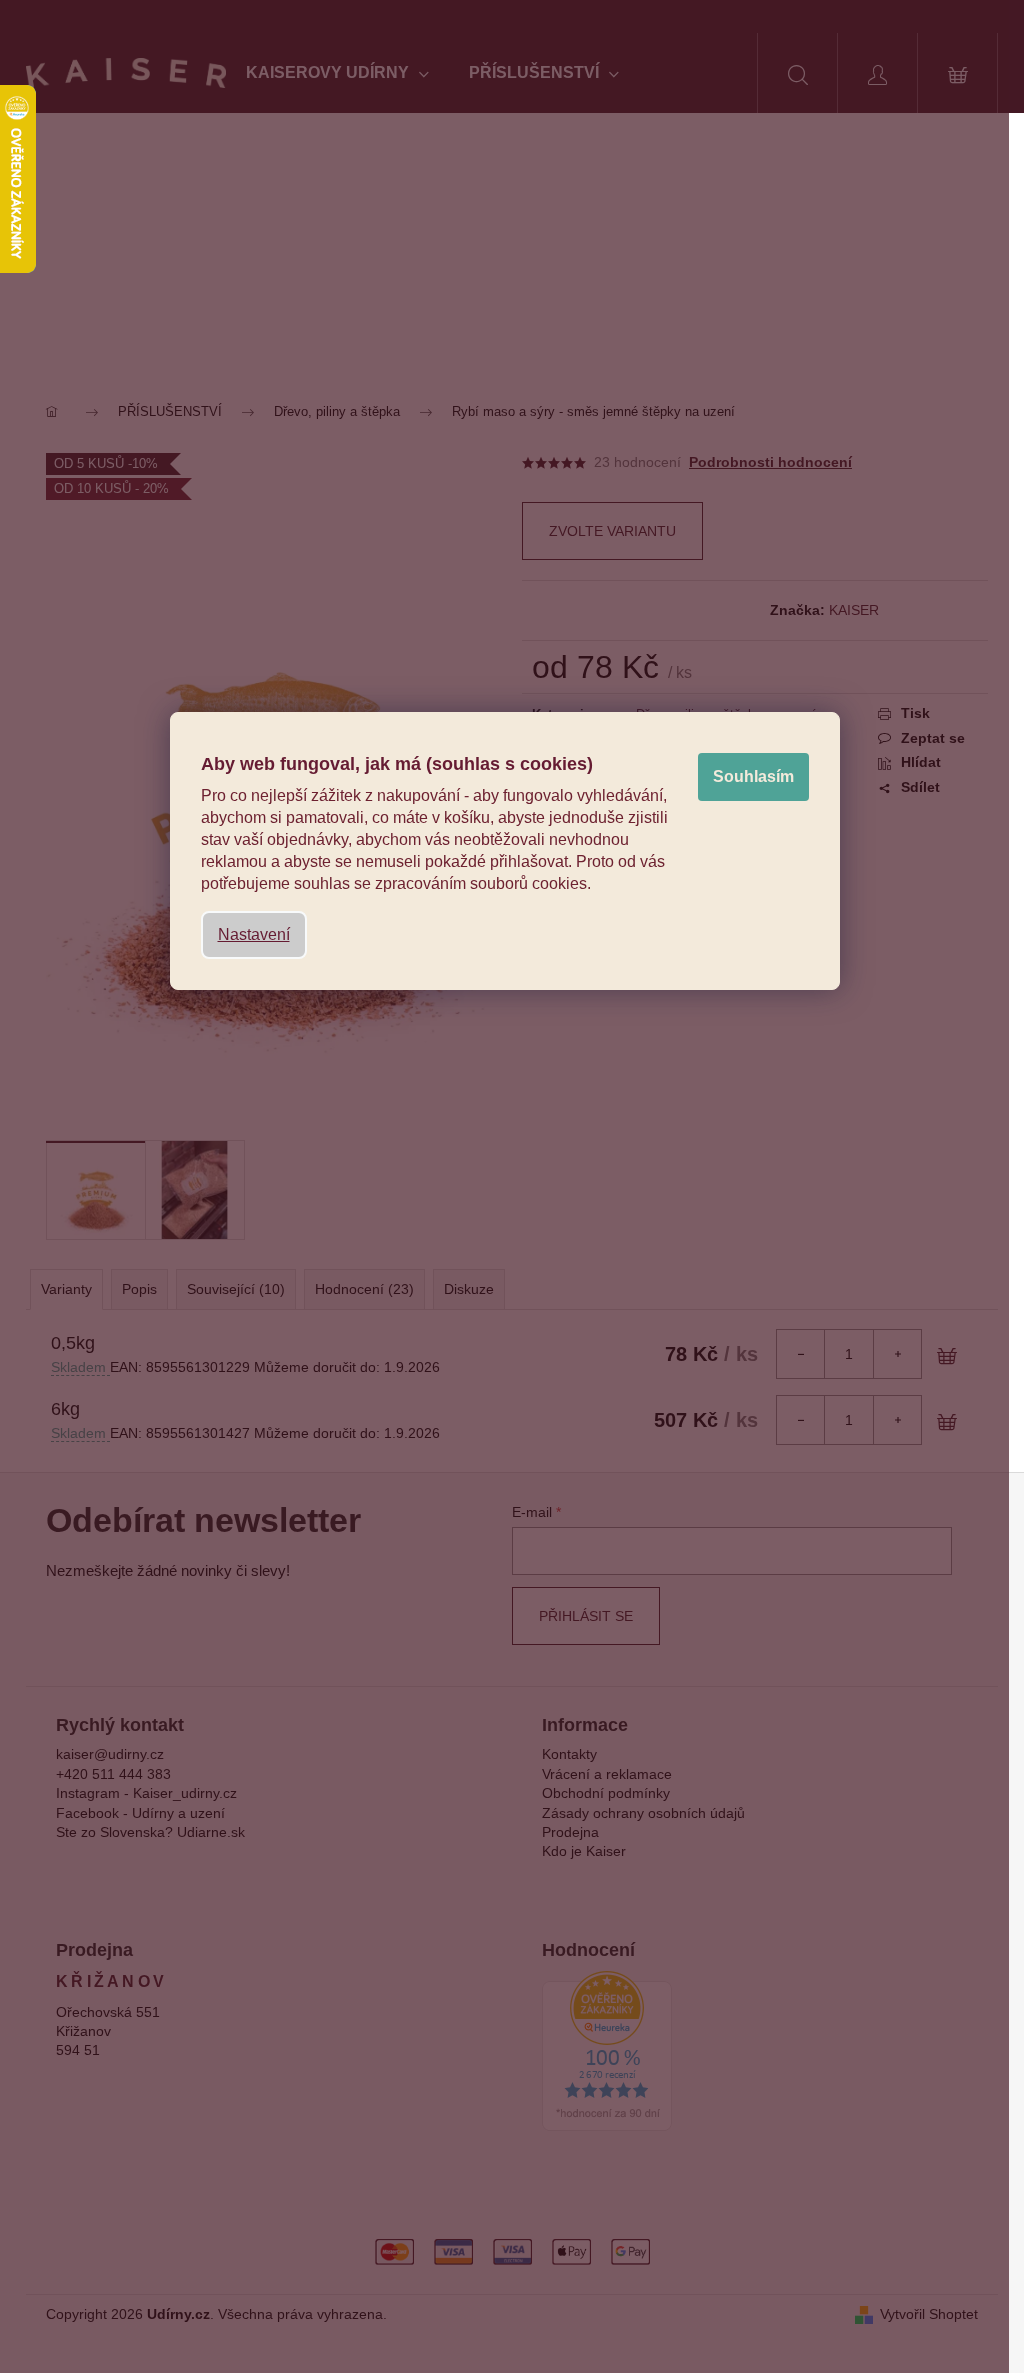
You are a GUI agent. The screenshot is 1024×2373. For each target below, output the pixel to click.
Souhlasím (753, 776)
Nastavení (254, 934)
